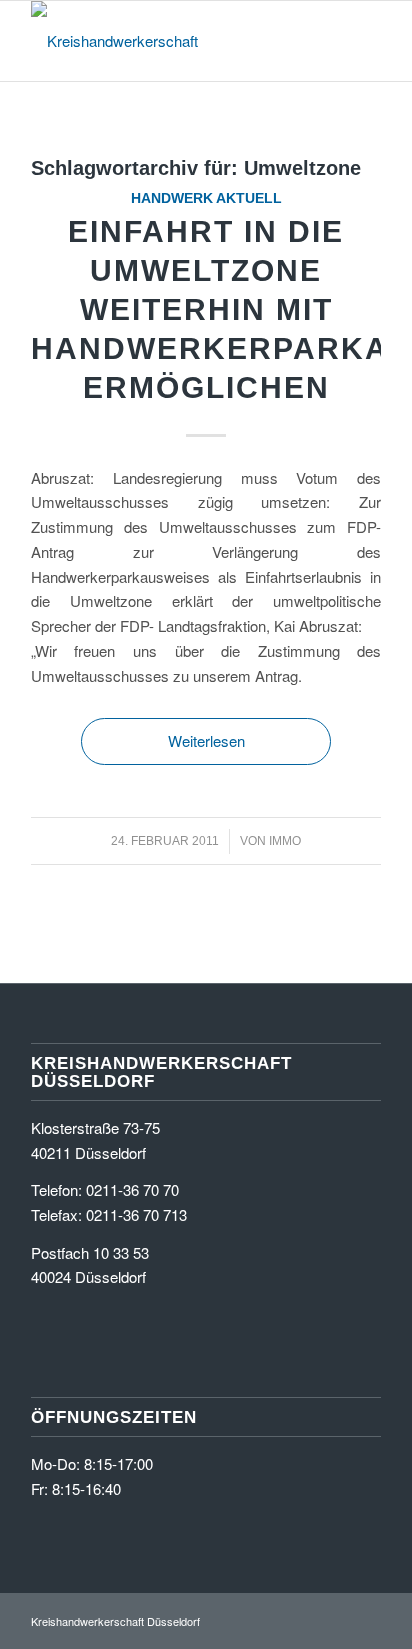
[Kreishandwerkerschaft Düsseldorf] (171, 41)
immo (285, 841)
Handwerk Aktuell (206, 198)
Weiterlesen (206, 740)
